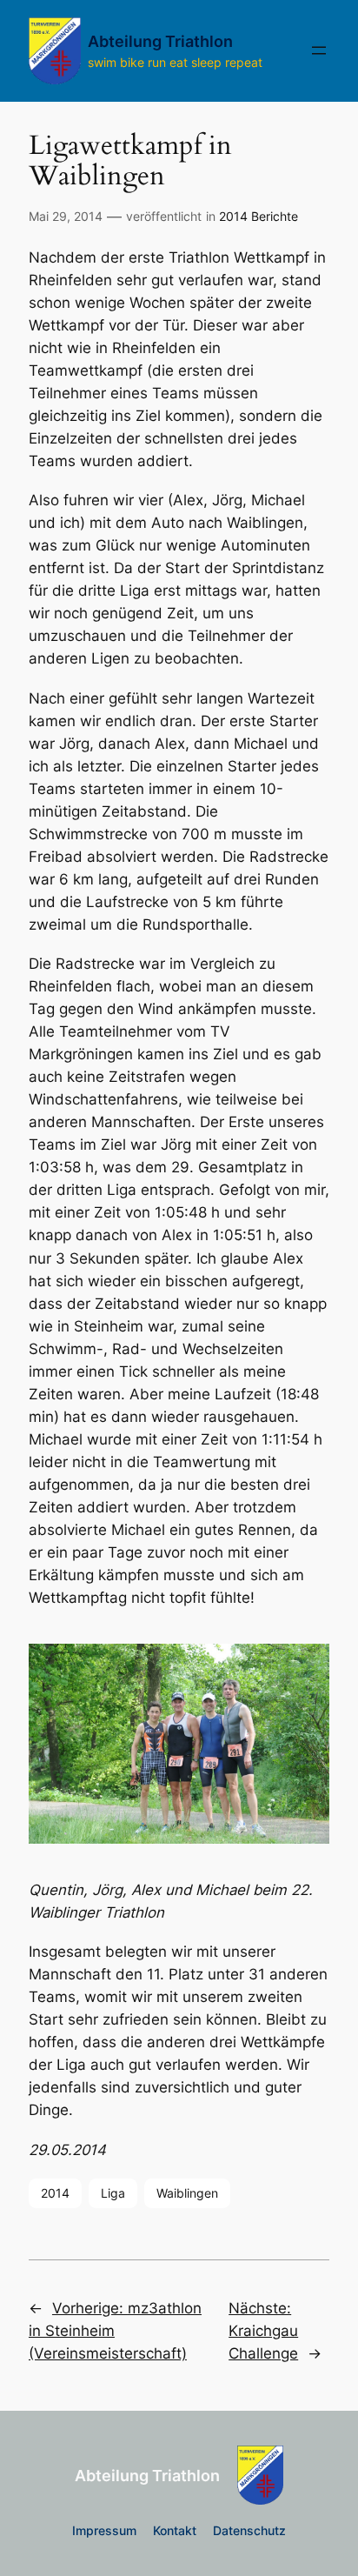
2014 (55, 2193)
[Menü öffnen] (319, 50)
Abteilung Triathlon (160, 41)
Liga (113, 2193)
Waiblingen (187, 2193)
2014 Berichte (259, 216)
